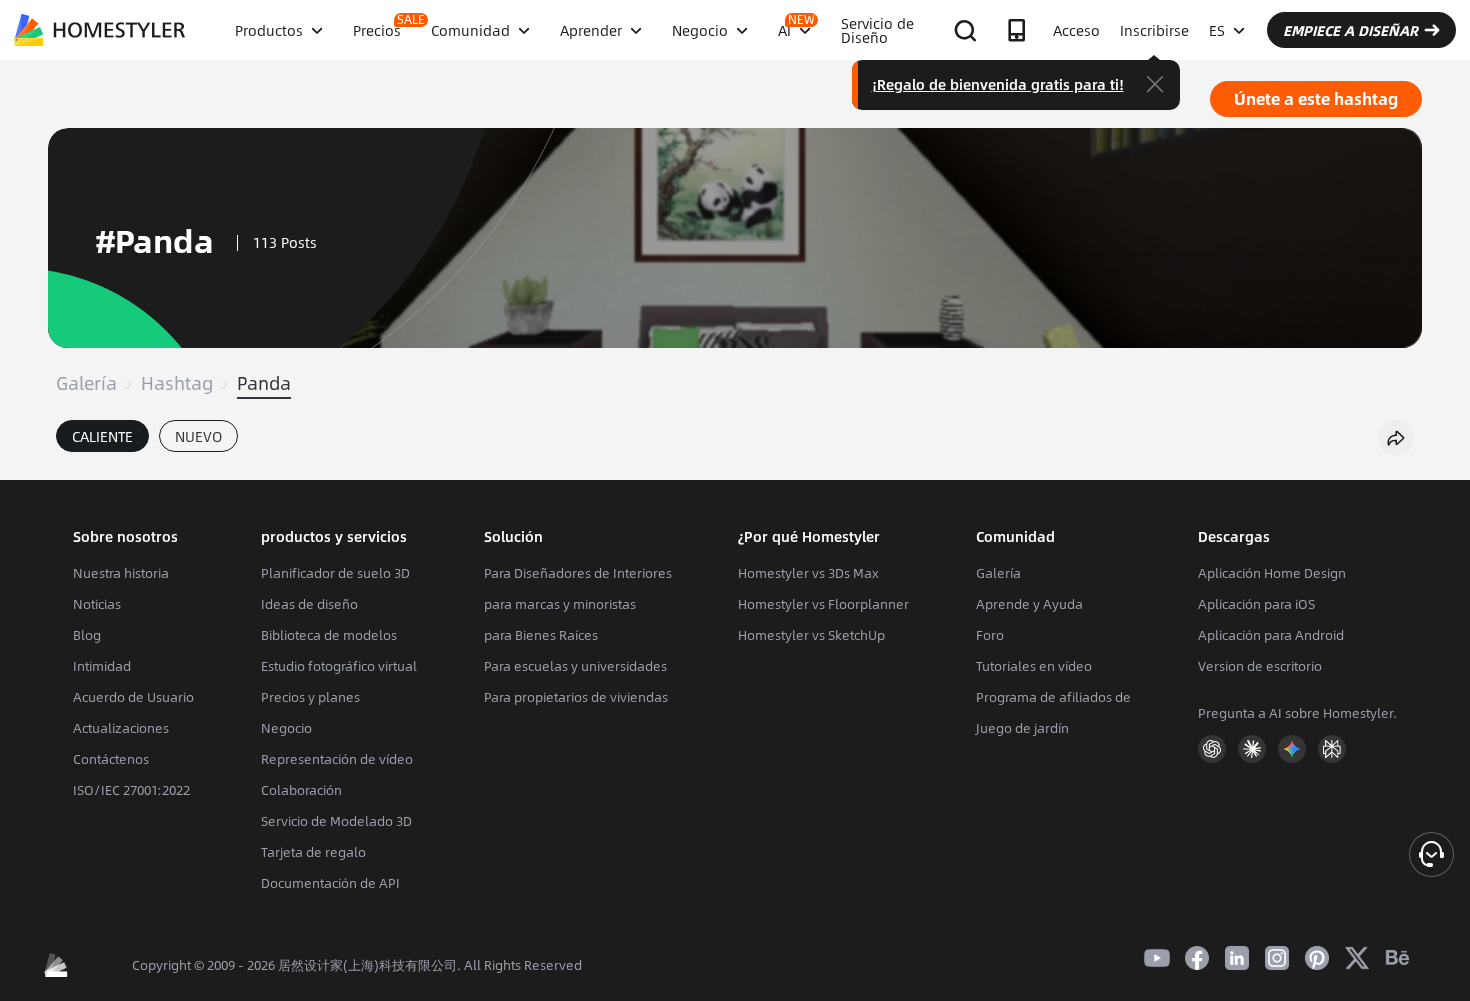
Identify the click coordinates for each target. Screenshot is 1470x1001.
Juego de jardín (1022, 728)
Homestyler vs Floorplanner (823, 604)
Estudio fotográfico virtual (339, 666)
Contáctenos (111, 759)
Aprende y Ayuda (1029, 604)
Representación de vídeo (337, 759)
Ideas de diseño (309, 604)
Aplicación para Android (1271, 635)
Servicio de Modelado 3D (336, 821)
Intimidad (102, 666)
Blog (87, 635)
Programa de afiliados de (1053, 697)
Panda (264, 383)
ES (1217, 30)
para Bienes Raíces (541, 635)
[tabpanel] (735, 470)
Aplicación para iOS (1256, 604)
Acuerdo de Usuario (133, 697)
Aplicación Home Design (1272, 573)
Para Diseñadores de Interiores (578, 573)
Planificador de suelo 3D (335, 573)
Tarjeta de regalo (313, 852)
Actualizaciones (121, 728)
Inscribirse (1154, 30)
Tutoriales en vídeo (1034, 666)
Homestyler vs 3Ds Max (808, 573)
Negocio (286, 728)
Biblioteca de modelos (329, 635)
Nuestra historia (121, 573)
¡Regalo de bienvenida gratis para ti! (998, 84)
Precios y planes (310, 697)
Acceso (1076, 30)
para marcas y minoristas (560, 604)
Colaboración (301, 790)
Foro (990, 635)
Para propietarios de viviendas (576, 697)
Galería (86, 383)
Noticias (97, 604)
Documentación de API (330, 883)
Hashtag (177, 383)
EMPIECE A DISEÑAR (1350, 30)
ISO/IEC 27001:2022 (131, 790)
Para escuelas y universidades (575, 666)
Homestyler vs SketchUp (811, 635)
